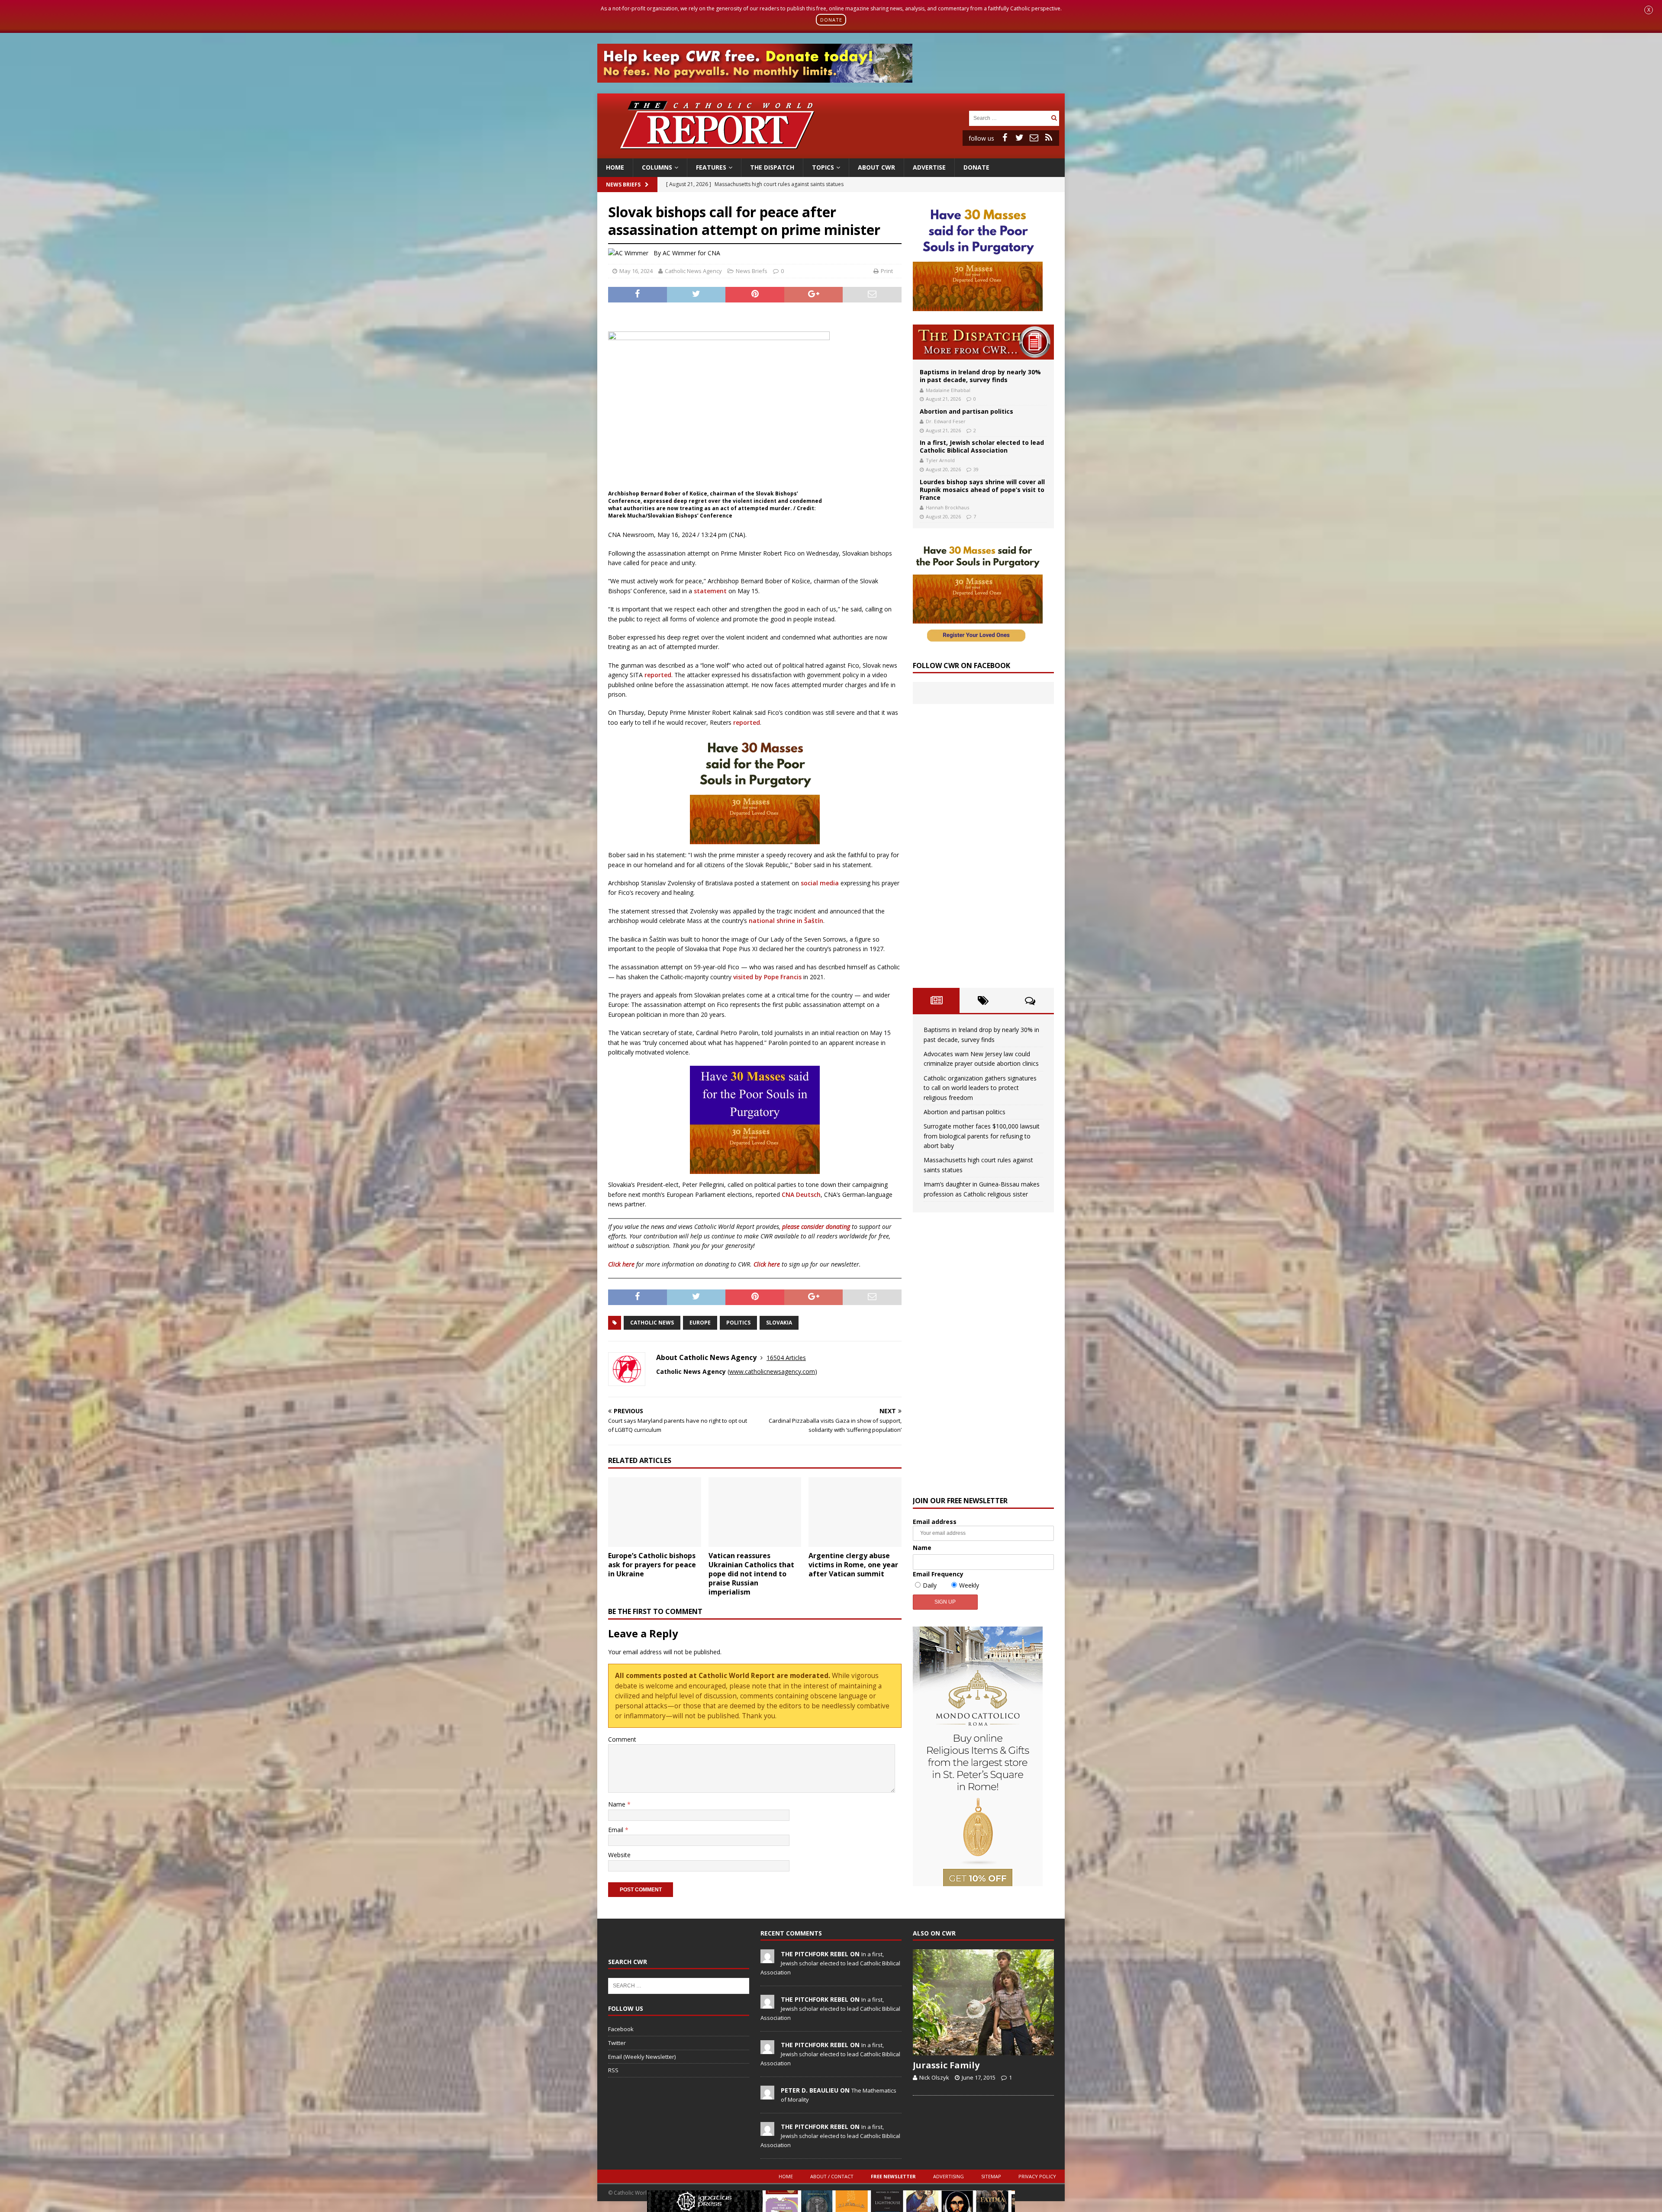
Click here (621, 1264)
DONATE (831, 20)
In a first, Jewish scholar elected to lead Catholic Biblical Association (982, 446)
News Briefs (623, 185)
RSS (613, 2070)
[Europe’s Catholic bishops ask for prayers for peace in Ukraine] (655, 1512)
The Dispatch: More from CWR (983, 342)
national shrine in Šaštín (786, 921)
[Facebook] (1005, 138)
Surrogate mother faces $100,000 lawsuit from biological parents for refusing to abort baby (982, 1136)
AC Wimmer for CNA (691, 253)
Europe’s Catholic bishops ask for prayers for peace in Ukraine (652, 1565)
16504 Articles (786, 1358)
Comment (622, 1739)
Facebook (621, 2029)
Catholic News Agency (693, 271)
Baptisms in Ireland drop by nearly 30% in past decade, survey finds (980, 376)
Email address (935, 1522)
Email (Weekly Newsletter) (642, 2057)
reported (658, 675)
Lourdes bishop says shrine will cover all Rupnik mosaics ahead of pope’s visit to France (982, 490)
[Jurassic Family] (983, 2002)
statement (710, 591)
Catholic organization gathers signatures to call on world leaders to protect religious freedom (980, 1088)
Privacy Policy (1037, 2176)
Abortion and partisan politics (966, 411)
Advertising (949, 2176)
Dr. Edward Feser (946, 421)
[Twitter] (1019, 138)
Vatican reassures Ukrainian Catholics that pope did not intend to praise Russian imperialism (751, 1574)
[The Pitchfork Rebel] (767, 1958)
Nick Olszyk (934, 2077)
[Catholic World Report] (831, 153)
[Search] (1054, 118)
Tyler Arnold (940, 460)
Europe (700, 1323)
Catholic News (652, 1323)
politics (738, 1323)
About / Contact (832, 2176)
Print (887, 271)
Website (619, 1855)
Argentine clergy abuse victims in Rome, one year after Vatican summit (853, 1565)
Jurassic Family (946, 2065)
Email (617, 1830)
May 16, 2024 (636, 271)
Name (618, 1804)
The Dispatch (772, 167)
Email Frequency (938, 1574)
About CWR (876, 167)
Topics (823, 167)
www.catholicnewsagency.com (772, 1371)
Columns (657, 167)
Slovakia (779, 1323)
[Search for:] (1009, 117)
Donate (976, 167)
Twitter (617, 2043)
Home (615, 167)
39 (976, 469)
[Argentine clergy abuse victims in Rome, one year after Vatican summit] (855, 1512)
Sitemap (991, 2176)
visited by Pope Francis (767, 977)
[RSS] (1049, 138)
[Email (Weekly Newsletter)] (1034, 138)
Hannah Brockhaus (947, 507)
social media (820, 883)
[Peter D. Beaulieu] (767, 2095)
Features (711, 167)
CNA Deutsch (801, 1194)
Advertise (929, 167)
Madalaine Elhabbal (948, 390)
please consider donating (816, 1227)
